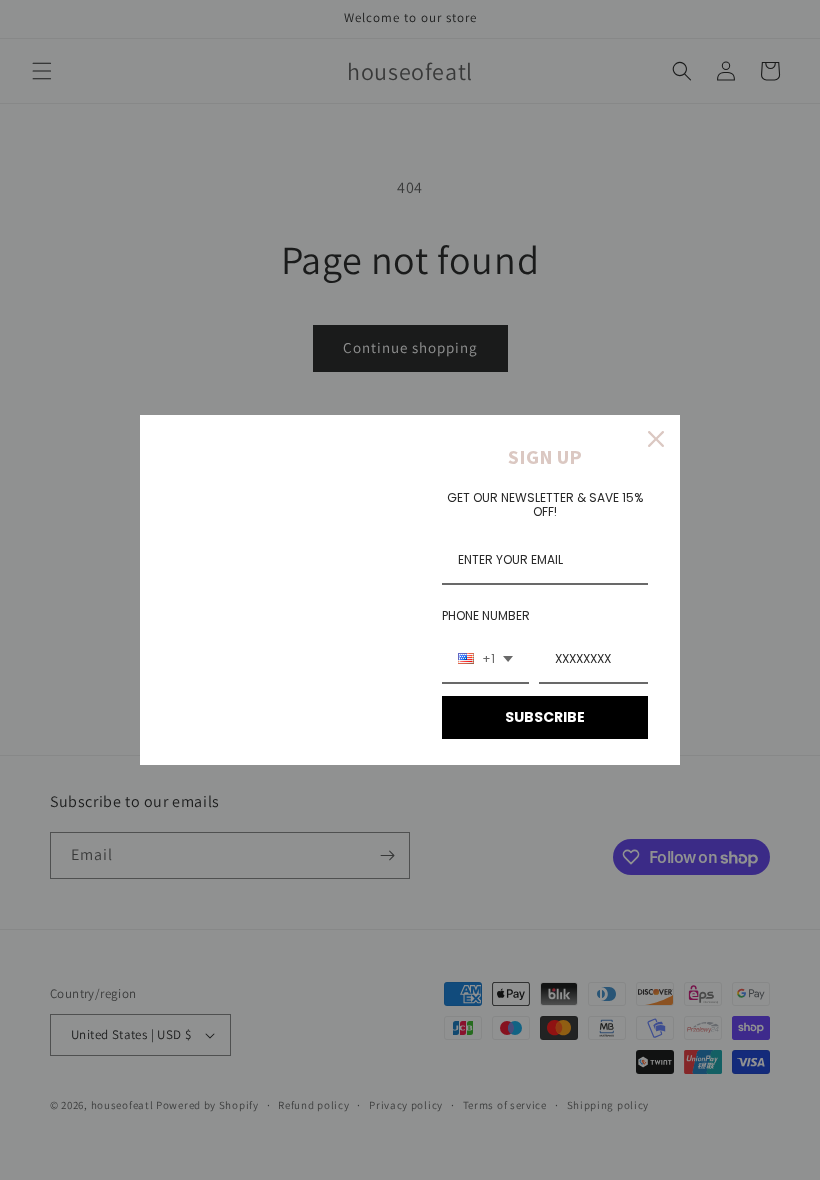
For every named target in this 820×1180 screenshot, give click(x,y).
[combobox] (485, 660)
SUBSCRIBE (545, 717)
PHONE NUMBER (486, 615)
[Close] (656, 439)
